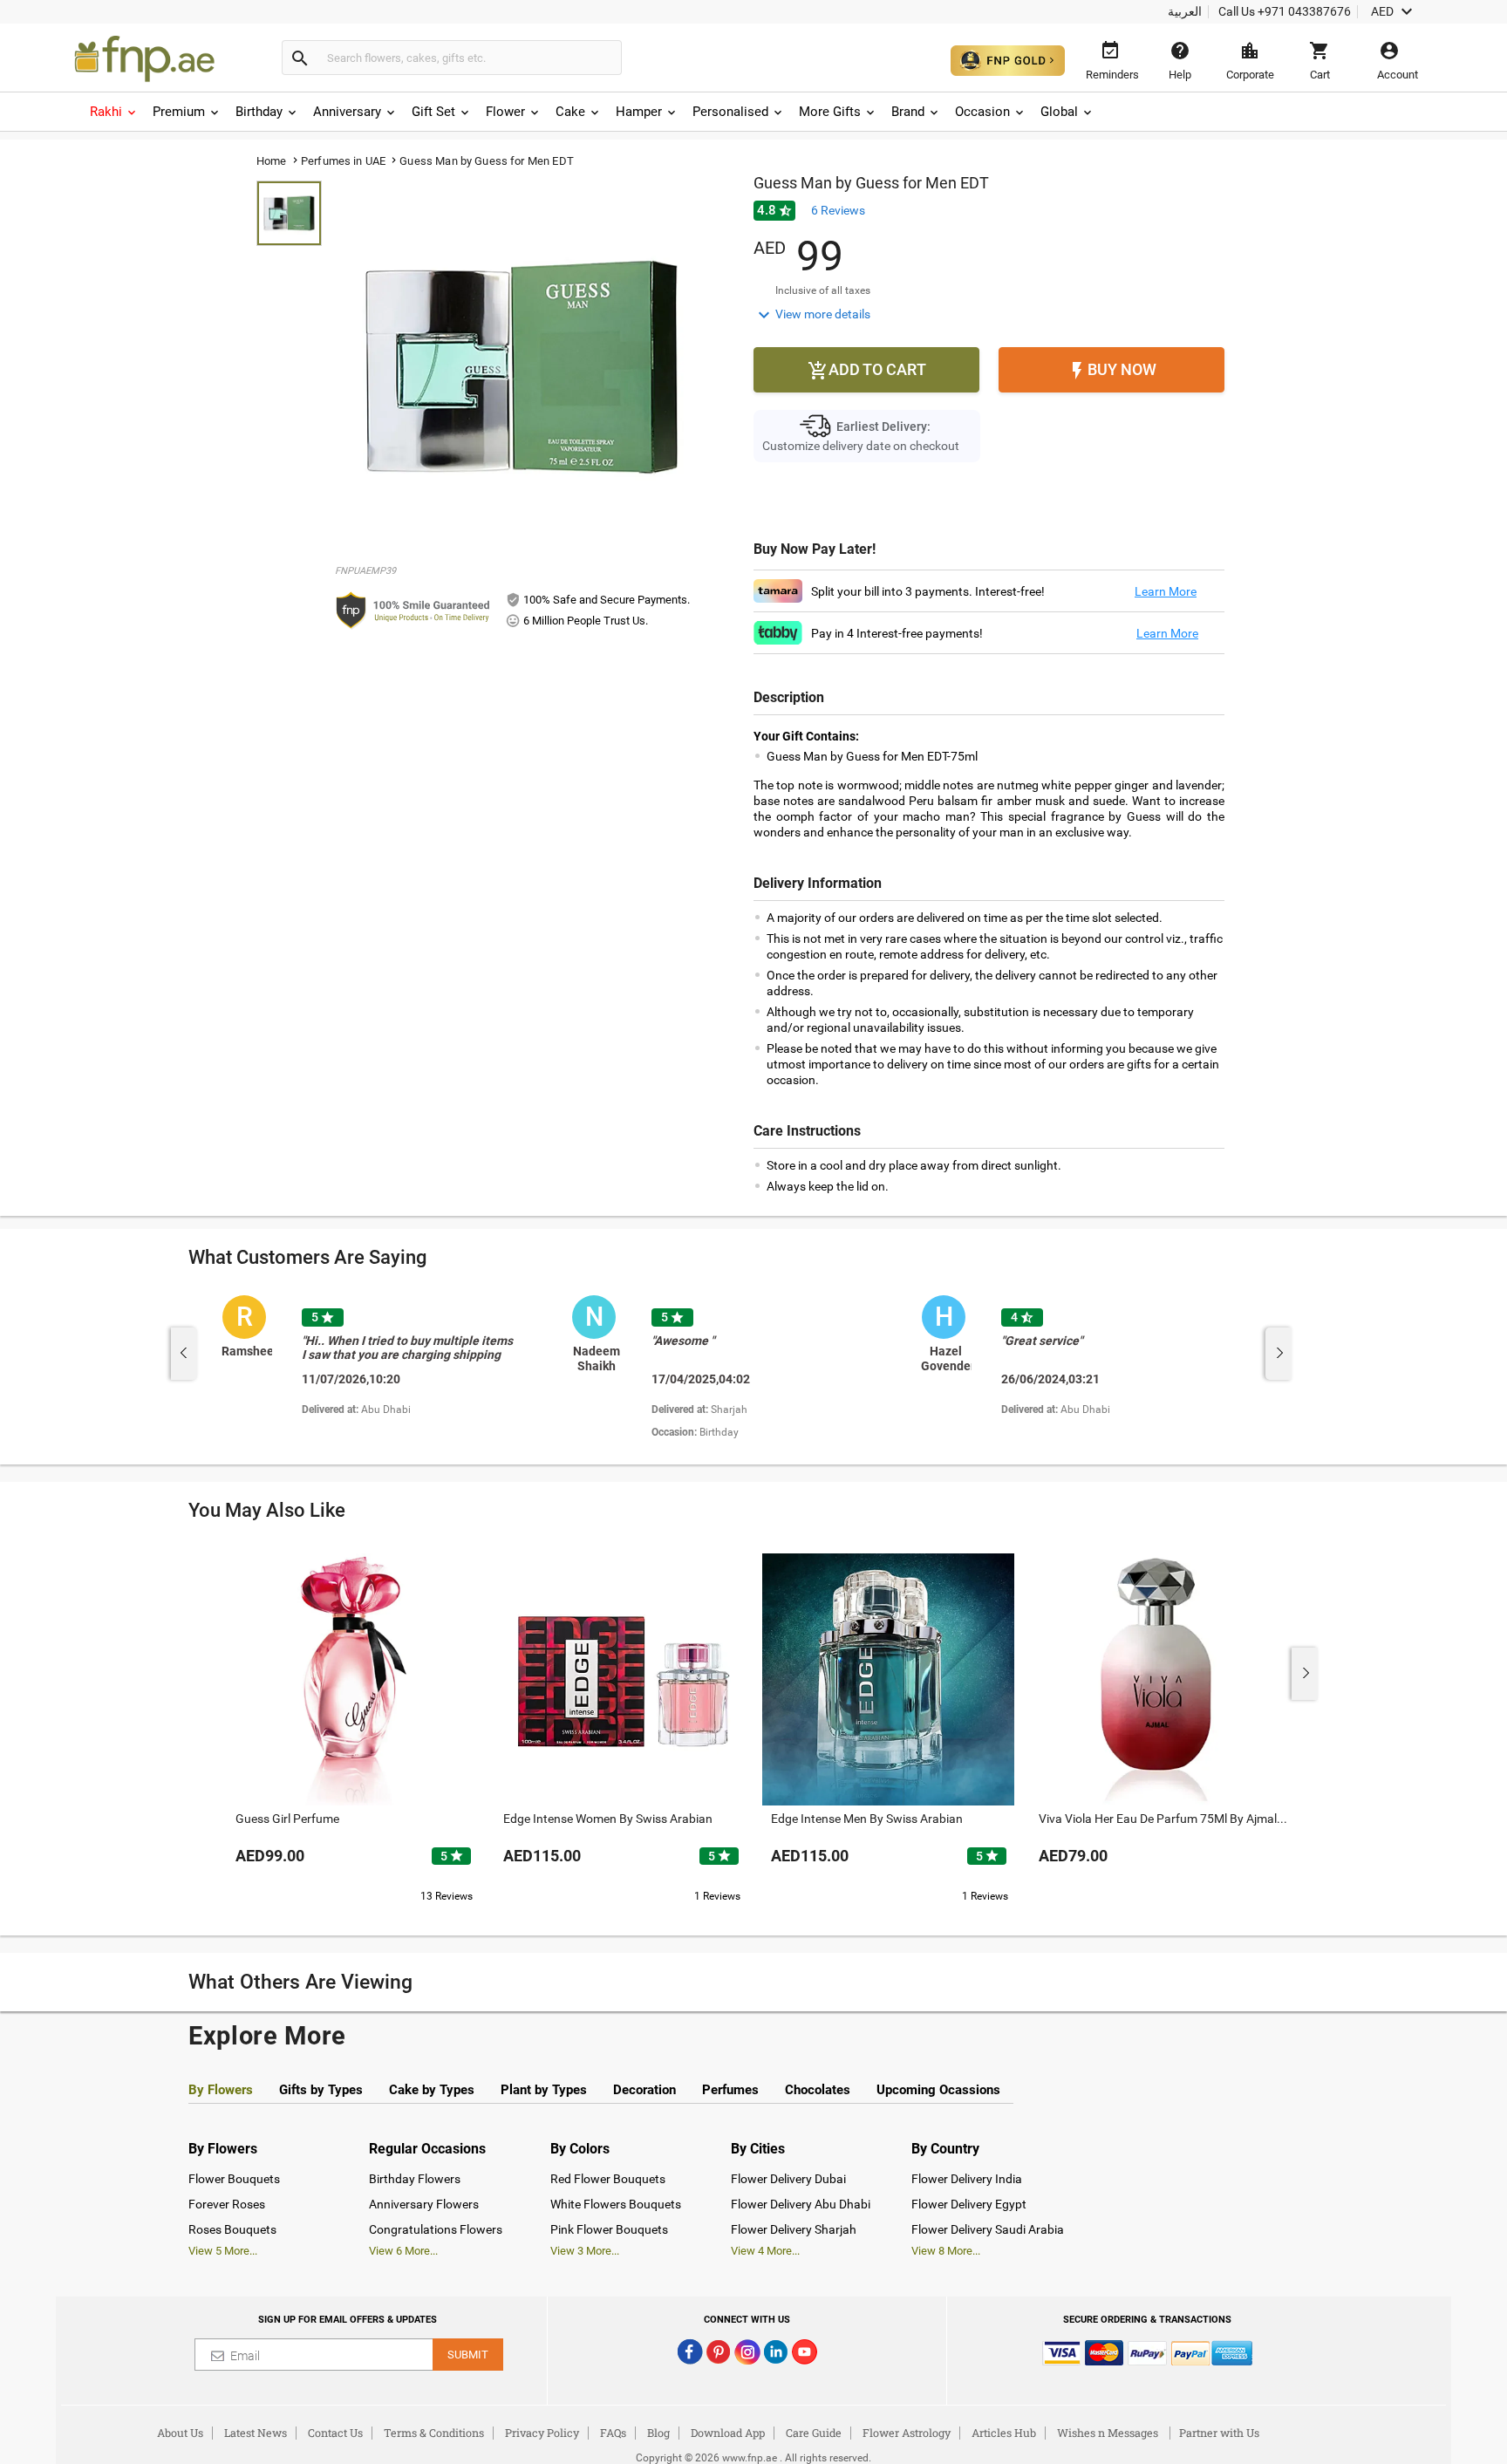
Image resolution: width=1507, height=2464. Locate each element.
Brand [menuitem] (908, 112)
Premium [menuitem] (179, 112)
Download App (728, 2433)
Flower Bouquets (234, 2179)
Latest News (256, 2433)
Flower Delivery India (967, 2179)
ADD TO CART (867, 371)
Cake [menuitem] (570, 112)
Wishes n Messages (1108, 2433)
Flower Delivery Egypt (969, 2204)
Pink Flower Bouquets (609, 2229)
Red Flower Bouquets (608, 2179)
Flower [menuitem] (505, 112)
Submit (468, 2355)
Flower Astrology (907, 2433)
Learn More (1166, 591)
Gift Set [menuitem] (433, 112)
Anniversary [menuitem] (347, 112)
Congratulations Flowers (436, 2229)
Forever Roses (227, 2204)
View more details (812, 315)
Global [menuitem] (1059, 112)
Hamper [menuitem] (639, 112)
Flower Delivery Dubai (788, 2179)
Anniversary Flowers (424, 2204)
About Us (180, 2433)
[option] (390, 1369)
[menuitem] (114, 112)
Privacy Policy (542, 2433)
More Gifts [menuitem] (830, 112)
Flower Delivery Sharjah (794, 2229)
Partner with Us (1219, 2433)
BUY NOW (1111, 371)
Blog (658, 2433)
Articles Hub (1004, 2433)
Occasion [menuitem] (982, 112)
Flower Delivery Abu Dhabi (801, 2204)
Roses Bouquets (232, 2229)
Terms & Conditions (434, 2433)
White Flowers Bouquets (616, 2204)
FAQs (613, 2433)
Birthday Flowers (415, 2179)
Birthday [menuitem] (259, 112)
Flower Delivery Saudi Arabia (988, 2229)
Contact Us (335, 2433)
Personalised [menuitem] (730, 112)
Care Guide (814, 2433)
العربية (1185, 11)
